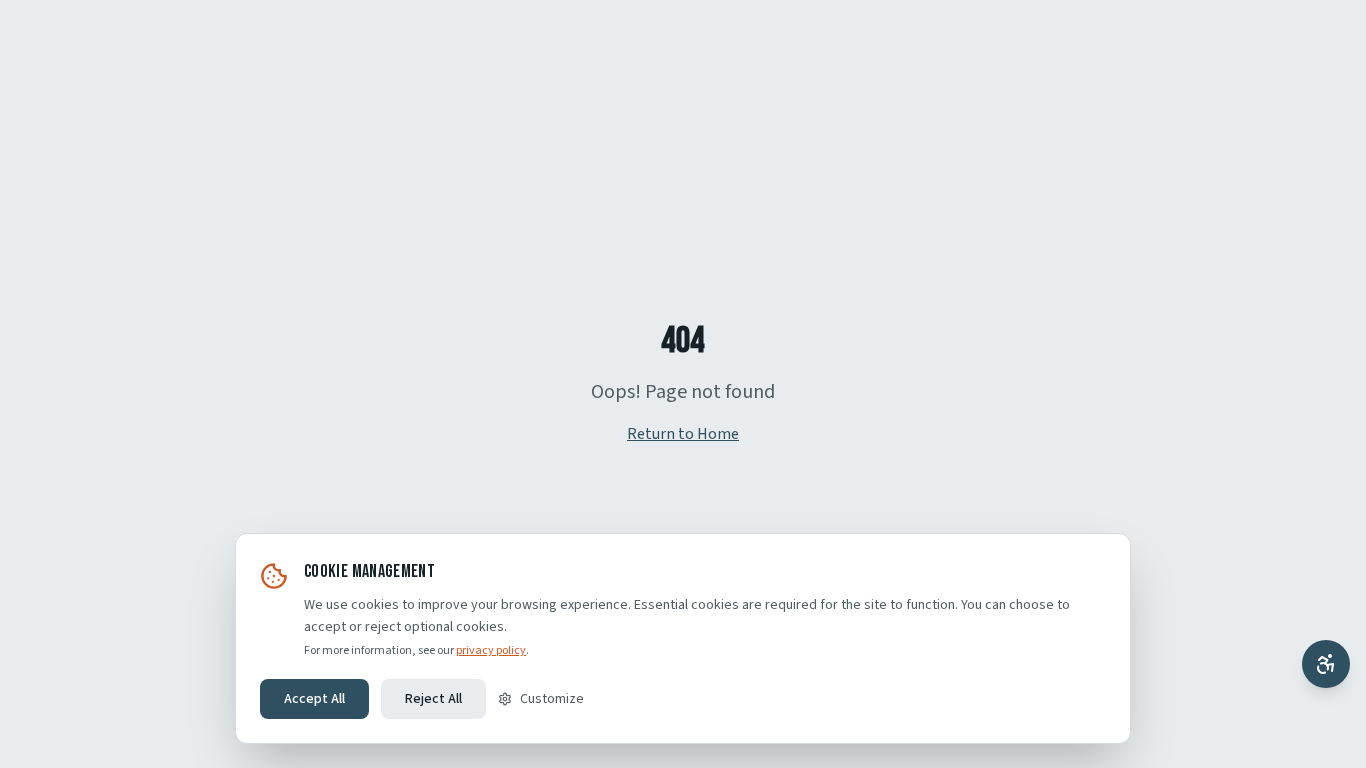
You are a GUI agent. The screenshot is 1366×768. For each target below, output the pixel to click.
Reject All (433, 699)
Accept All (314, 699)
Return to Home (683, 434)
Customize (552, 699)
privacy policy (491, 650)
